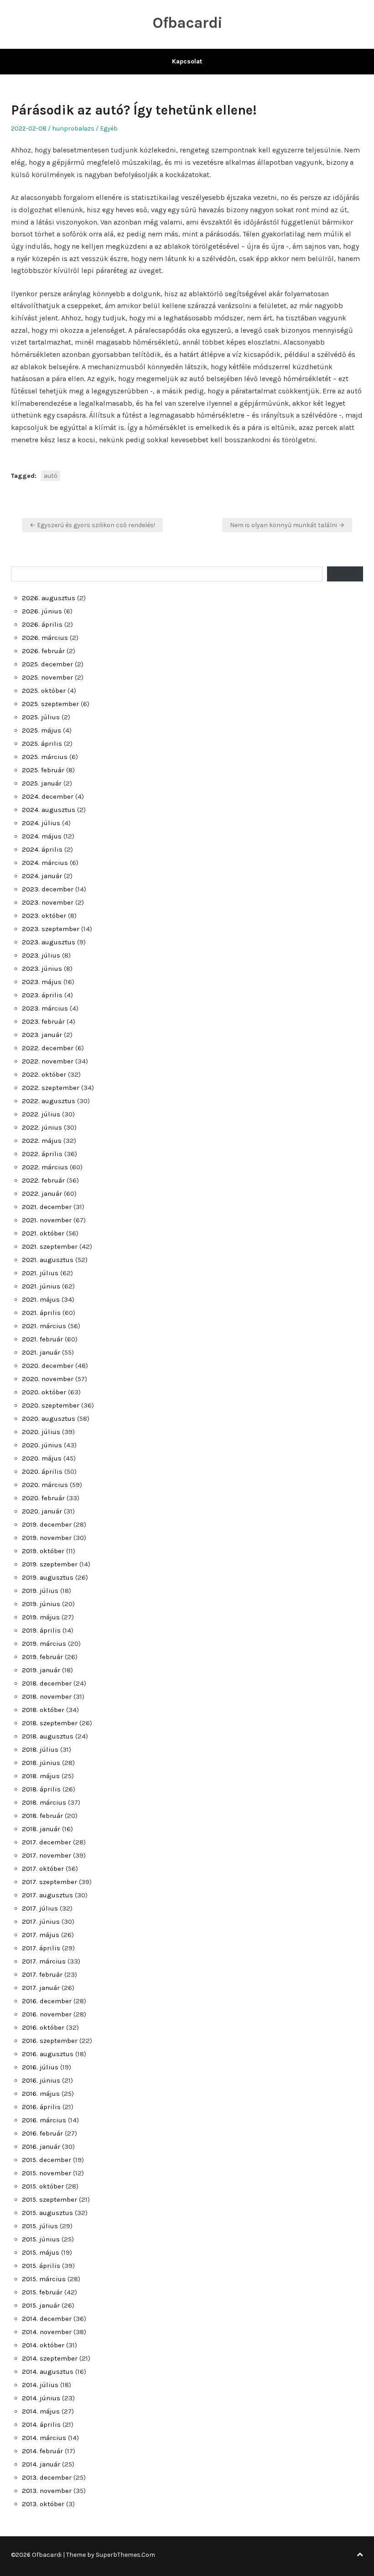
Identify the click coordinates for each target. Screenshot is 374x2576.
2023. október (44, 916)
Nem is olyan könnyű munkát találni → (287, 525)
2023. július (41, 955)
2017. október (43, 1869)
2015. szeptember (49, 2199)
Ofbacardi (187, 23)
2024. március (45, 863)
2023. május (42, 982)
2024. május (42, 836)
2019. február (42, 1657)
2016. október (43, 2027)
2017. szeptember (49, 1882)
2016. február (42, 2133)
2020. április (42, 1471)
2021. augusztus (48, 1260)
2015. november (47, 2173)
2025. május (42, 730)
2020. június (42, 1445)
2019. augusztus (48, 1577)
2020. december (48, 1366)
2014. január (41, 2464)
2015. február (42, 2292)
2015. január (41, 2305)
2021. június (41, 1286)
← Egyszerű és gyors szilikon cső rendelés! (92, 525)
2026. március (45, 638)
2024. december (48, 796)
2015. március (44, 2279)
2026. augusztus (49, 598)
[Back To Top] (360, 2555)
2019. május (41, 1617)
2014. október (43, 2345)
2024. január (42, 876)
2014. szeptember (50, 2358)
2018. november (47, 1696)
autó (51, 476)
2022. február (43, 1180)
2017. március (44, 1961)
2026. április (42, 624)
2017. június (41, 1922)
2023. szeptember (51, 929)
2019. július (40, 1591)
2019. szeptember (50, 1564)
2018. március (44, 1802)
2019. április (41, 1630)
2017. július (40, 1908)
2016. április (41, 2107)
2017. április (41, 1948)
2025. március (45, 757)
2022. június (42, 1127)
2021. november (47, 1220)
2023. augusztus (49, 942)
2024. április (42, 849)
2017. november (47, 1855)
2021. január (41, 1352)
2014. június (41, 2398)
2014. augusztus (48, 2372)
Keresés (345, 574)
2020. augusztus (49, 1419)
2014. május (41, 2411)
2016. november (47, 2014)
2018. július (40, 1749)
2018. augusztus (48, 1736)
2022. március (45, 1167)
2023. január (42, 1035)
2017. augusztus (47, 1895)
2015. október (43, 2186)
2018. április (41, 1789)
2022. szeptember (51, 1088)
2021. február (42, 1339)
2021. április (41, 1313)
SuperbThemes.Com (125, 2555)
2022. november (48, 1061)
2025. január (42, 783)
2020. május (42, 1458)
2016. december (47, 2001)
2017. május (41, 1935)
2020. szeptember (51, 1405)
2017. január (41, 1988)
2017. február (42, 1974)
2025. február (43, 770)
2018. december (47, 1683)
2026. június (42, 611)
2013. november (47, 2491)
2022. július (41, 1114)
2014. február (42, 2451)
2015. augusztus (47, 2213)
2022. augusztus (49, 1101)
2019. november (47, 1538)
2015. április (41, 2266)
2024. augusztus (49, 810)
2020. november (48, 1379)
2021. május (41, 1299)
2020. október (44, 1392)
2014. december (47, 2319)
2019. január (41, 1670)
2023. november (48, 902)
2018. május (41, 1776)
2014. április (41, 2424)
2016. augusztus (48, 2054)
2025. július (41, 717)
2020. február (43, 1498)
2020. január (42, 1511)
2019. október (43, 1551)
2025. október (44, 691)
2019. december (47, 1524)
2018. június (41, 1763)
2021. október (43, 1233)
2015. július (40, 2226)
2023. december (48, 889)
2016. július (40, 2067)
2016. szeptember (50, 2041)
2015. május (41, 2252)
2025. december (47, 664)
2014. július (40, 2385)
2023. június (42, 969)
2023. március (45, 1008)
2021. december (47, 1207)
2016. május (41, 2094)
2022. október (44, 1074)
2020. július (41, 1432)
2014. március (44, 2438)
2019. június (41, 1604)
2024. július (41, 823)
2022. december (48, 1048)
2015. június (41, 2239)
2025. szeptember (50, 704)
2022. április (42, 1154)
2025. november (47, 677)
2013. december (47, 2477)
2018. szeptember (50, 1723)
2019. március (44, 1644)
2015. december (47, 2160)
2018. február (42, 1816)
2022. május (42, 1141)
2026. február (43, 651)
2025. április (42, 743)
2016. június (41, 2080)
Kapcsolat (187, 61)
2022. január (42, 1194)
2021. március (44, 1326)
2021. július (40, 1273)
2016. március (44, 2120)
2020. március (45, 1485)
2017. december (47, 1842)
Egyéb (109, 128)
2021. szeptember (50, 1246)
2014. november (47, 2332)
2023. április (42, 995)
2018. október (43, 1710)
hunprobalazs (73, 128)
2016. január (41, 2147)
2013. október (43, 2504)
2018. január (41, 1829)
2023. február (43, 1021)
